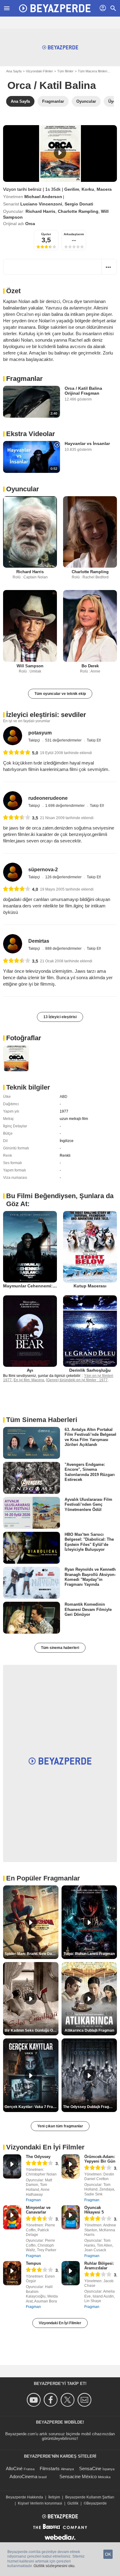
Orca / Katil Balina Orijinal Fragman (83, 391)
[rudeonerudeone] (13, 801)
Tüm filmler (65, 71)
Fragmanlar (24, 379)
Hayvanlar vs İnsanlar (87, 443)
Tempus (33, 2263)
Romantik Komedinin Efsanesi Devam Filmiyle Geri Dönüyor (88, 1609)
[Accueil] (55, 8)
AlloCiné (14, 2469)
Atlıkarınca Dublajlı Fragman (89, 2030)
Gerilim (72, 189)
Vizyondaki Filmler (39, 71)
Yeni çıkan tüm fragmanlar (60, 2126)
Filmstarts (50, 2469)
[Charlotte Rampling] (90, 532)
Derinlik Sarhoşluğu (90, 1370)
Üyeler (46, 234)
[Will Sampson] (30, 626)
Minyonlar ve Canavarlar (38, 2210)
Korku (88, 189)
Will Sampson (30, 666)
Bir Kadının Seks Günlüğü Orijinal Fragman (32, 2030)
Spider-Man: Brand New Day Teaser (32, 1954)
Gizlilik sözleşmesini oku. (54, 2566)
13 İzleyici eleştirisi (60, 1017)
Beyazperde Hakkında (24, 2497)
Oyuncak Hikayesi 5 (94, 2210)
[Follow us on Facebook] (52, 2400)
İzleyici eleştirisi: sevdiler (46, 715)
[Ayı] (30, 1331)
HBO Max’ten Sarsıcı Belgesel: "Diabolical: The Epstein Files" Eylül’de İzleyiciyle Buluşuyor (89, 1542)
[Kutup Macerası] (90, 1247)
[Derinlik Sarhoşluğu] (90, 1331)
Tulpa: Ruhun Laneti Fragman (89, 1954)
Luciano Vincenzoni (41, 204)
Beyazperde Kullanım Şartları (90, 2497)
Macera (104, 189)
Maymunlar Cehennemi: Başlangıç (39, 1286)
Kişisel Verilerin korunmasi (40, 2503)
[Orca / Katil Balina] (60, 153)
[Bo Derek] (90, 626)
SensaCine (90, 2469)
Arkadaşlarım (74, 234)
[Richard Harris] (30, 532)
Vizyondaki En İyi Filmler (60, 2323)
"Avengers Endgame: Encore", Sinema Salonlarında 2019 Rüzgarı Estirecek (90, 1472)
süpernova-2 (43, 870)
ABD (64, 1097)
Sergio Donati (79, 204)
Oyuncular (23, 489)
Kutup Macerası (90, 1286)
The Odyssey (38, 2157)
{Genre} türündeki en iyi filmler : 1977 (77, 1380)
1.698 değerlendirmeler (65, 806)
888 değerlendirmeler (64, 949)
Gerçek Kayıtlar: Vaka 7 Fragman (32, 2107)
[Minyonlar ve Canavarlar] (12, 2217)
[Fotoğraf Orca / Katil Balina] (16, 1058)
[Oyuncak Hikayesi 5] (71, 2217)
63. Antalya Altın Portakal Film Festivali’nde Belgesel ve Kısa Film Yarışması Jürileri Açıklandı (90, 1437)
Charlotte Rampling (78, 211)
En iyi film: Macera (29, 1380)
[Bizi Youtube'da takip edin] (35, 2400)
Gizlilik (73, 2503)
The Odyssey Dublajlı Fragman (90, 2107)
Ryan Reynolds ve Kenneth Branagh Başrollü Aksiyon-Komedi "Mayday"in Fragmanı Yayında (90, 1577)
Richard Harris (40, 211)
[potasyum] (13, 736)
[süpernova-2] (13, 872)
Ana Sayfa (14, 71)
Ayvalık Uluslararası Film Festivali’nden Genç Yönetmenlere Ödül (88, 1505)
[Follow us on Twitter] (68, 2400)
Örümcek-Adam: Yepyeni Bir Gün (100, 2159)
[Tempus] (12, 2273)
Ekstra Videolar (31, 434)
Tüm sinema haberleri (60, 1648)
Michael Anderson (43, 197)
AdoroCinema (23, 2476)
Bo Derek (90, 666)
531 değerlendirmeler (64, 740)
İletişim (54, 2497)
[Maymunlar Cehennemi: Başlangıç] (30, 1247)
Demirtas (39, 941)
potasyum (40, 733)
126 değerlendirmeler (64, 877)
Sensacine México (78, 2476)
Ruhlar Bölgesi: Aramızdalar (99, 2266)
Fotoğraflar (24, 1038)
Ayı (30, 1370)
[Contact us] (85, 2400)
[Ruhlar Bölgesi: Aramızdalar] (71, 2273)
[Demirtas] (13, 944)
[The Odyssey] (12, 2166)
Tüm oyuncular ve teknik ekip (60, 694)
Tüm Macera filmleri (92, 71)
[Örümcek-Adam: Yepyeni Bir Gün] (71, 2166)
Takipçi (35, 740)
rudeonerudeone (48, 798)
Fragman (33, 2200)
